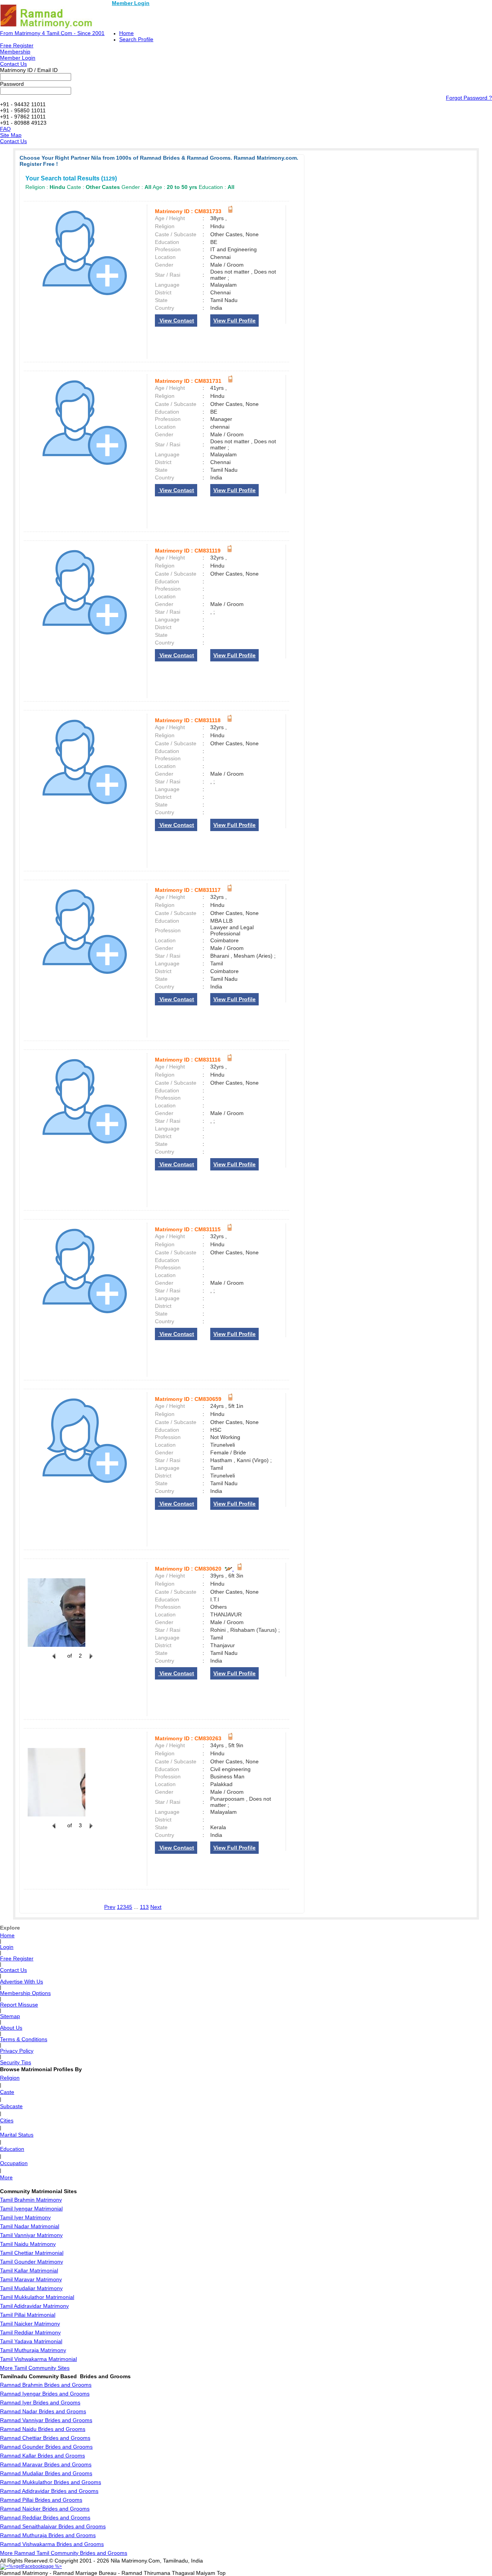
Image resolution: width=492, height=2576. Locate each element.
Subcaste (11, 2106)
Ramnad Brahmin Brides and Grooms (46, 2385)
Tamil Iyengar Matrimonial (31, 2209)
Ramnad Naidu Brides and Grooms (43, 2429)
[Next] (90, 1660)
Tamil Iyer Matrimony (25, 2217)
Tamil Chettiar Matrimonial (32, 2253)
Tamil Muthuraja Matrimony (33, 2350)
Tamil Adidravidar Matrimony (34, 2306)
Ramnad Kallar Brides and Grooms (42, 2456)
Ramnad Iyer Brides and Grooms (40, 2402)
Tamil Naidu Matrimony (28, 2244)
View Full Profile (234, 321)
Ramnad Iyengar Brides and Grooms (45, 2394)
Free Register (17, 45)
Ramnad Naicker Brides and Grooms (45, 2509)
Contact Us (13, 64)
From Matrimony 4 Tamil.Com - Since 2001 (52, 33)
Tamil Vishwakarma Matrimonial (38, 2359)
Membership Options (25, 1993)
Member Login (131, 3)
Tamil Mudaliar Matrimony (31, 2288)
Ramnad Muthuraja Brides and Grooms (48, 2535)
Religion (10, 2078)
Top (221, 2573)
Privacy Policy (17, 2051)
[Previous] (54, 1660)
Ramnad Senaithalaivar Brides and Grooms (53, 2526)
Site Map (11, 135)
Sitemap (10, 2016)
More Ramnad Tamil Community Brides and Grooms (64, 2553)
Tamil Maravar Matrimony (31, 2279)
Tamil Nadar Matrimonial (30, 2226)
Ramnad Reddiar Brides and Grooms (45, 2518)
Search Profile (136, 39)
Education (12, 2149)
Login (7, 1947)
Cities (7, 2120)
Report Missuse (19, 2005)
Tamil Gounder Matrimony (32, 2262)
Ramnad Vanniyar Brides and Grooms (46, 2420)
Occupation (14, 2163)
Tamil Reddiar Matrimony (30, 2332)
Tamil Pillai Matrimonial (28, 2315)
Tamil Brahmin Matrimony (31, 2200)
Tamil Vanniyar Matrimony (31, 2235)
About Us (11, 2028)
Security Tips (16, 2062)
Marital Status (17, 2135)
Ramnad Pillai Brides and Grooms (41, 2500)
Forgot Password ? (469, 98)
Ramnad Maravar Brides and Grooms (46, 2464)
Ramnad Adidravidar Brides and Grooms (49, 2491)
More (6, 2177)
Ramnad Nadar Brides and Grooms (43, 2411)
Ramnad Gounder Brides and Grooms (46, 2447)
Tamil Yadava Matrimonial (31, 2341)
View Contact (176, 321)
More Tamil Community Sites (35, 2368)
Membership (15, 52)
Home (126, 33)
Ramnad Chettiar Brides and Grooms (45, 2438)
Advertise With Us (22, 1982)
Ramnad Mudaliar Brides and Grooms (46, 2473)
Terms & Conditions (24, 2039)
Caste (7, 2092)
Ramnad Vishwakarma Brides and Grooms (52, 2544)
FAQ (5, 129)
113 (144, 1907)
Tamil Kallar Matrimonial (29, 2270)
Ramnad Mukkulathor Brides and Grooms (51, 2482)
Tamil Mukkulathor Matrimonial (37, 2297)
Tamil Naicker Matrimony (30, 2324)
